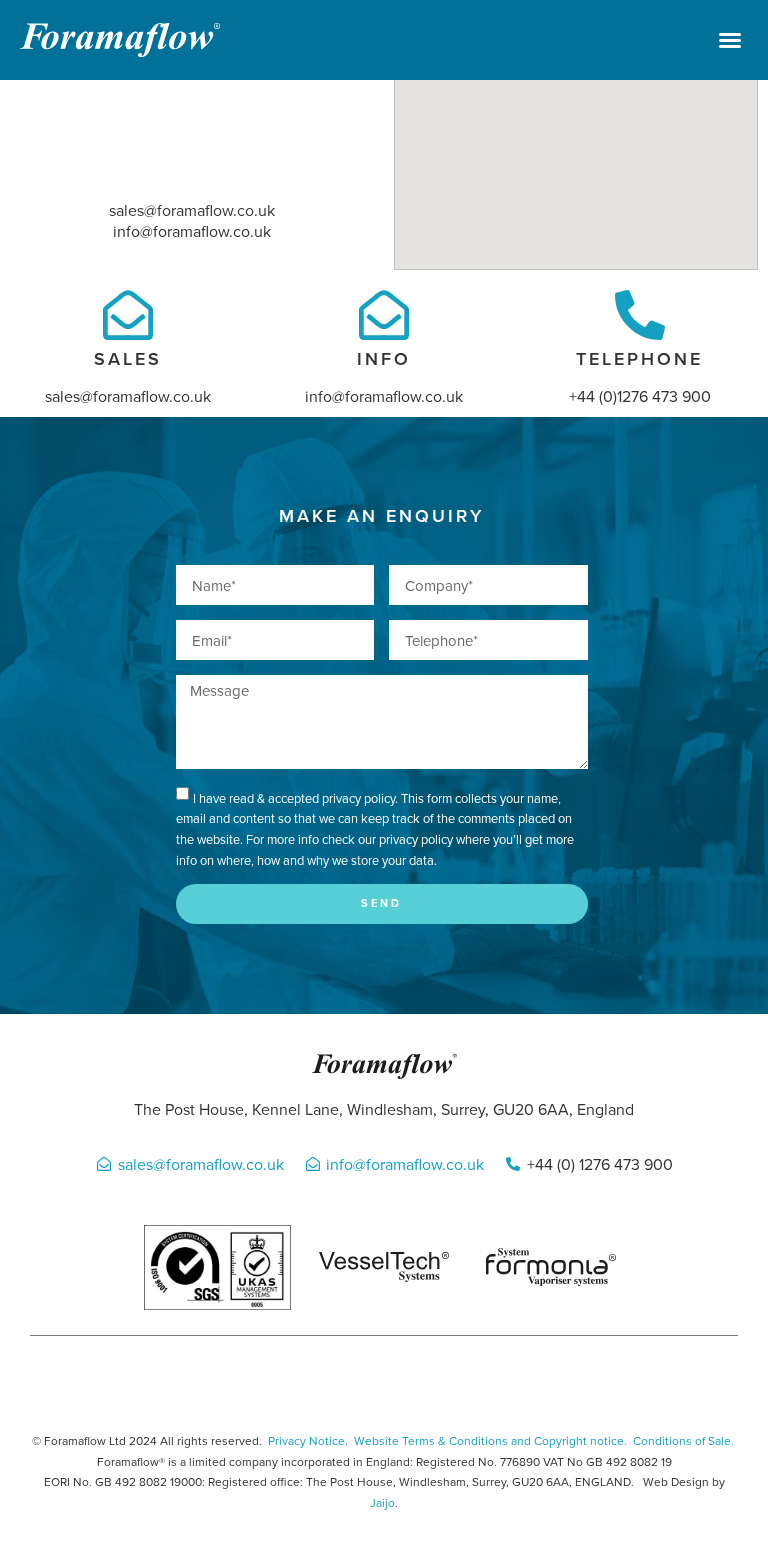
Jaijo (382, 1502)
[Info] (384, 315)
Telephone (639, 358)
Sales (128, 358)
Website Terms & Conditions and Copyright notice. (490, 1440)
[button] (730, 40)
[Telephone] (640, 315)
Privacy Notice (306, 1440)
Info (384, 358)
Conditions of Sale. (683, 1440)
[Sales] (128, 315)
